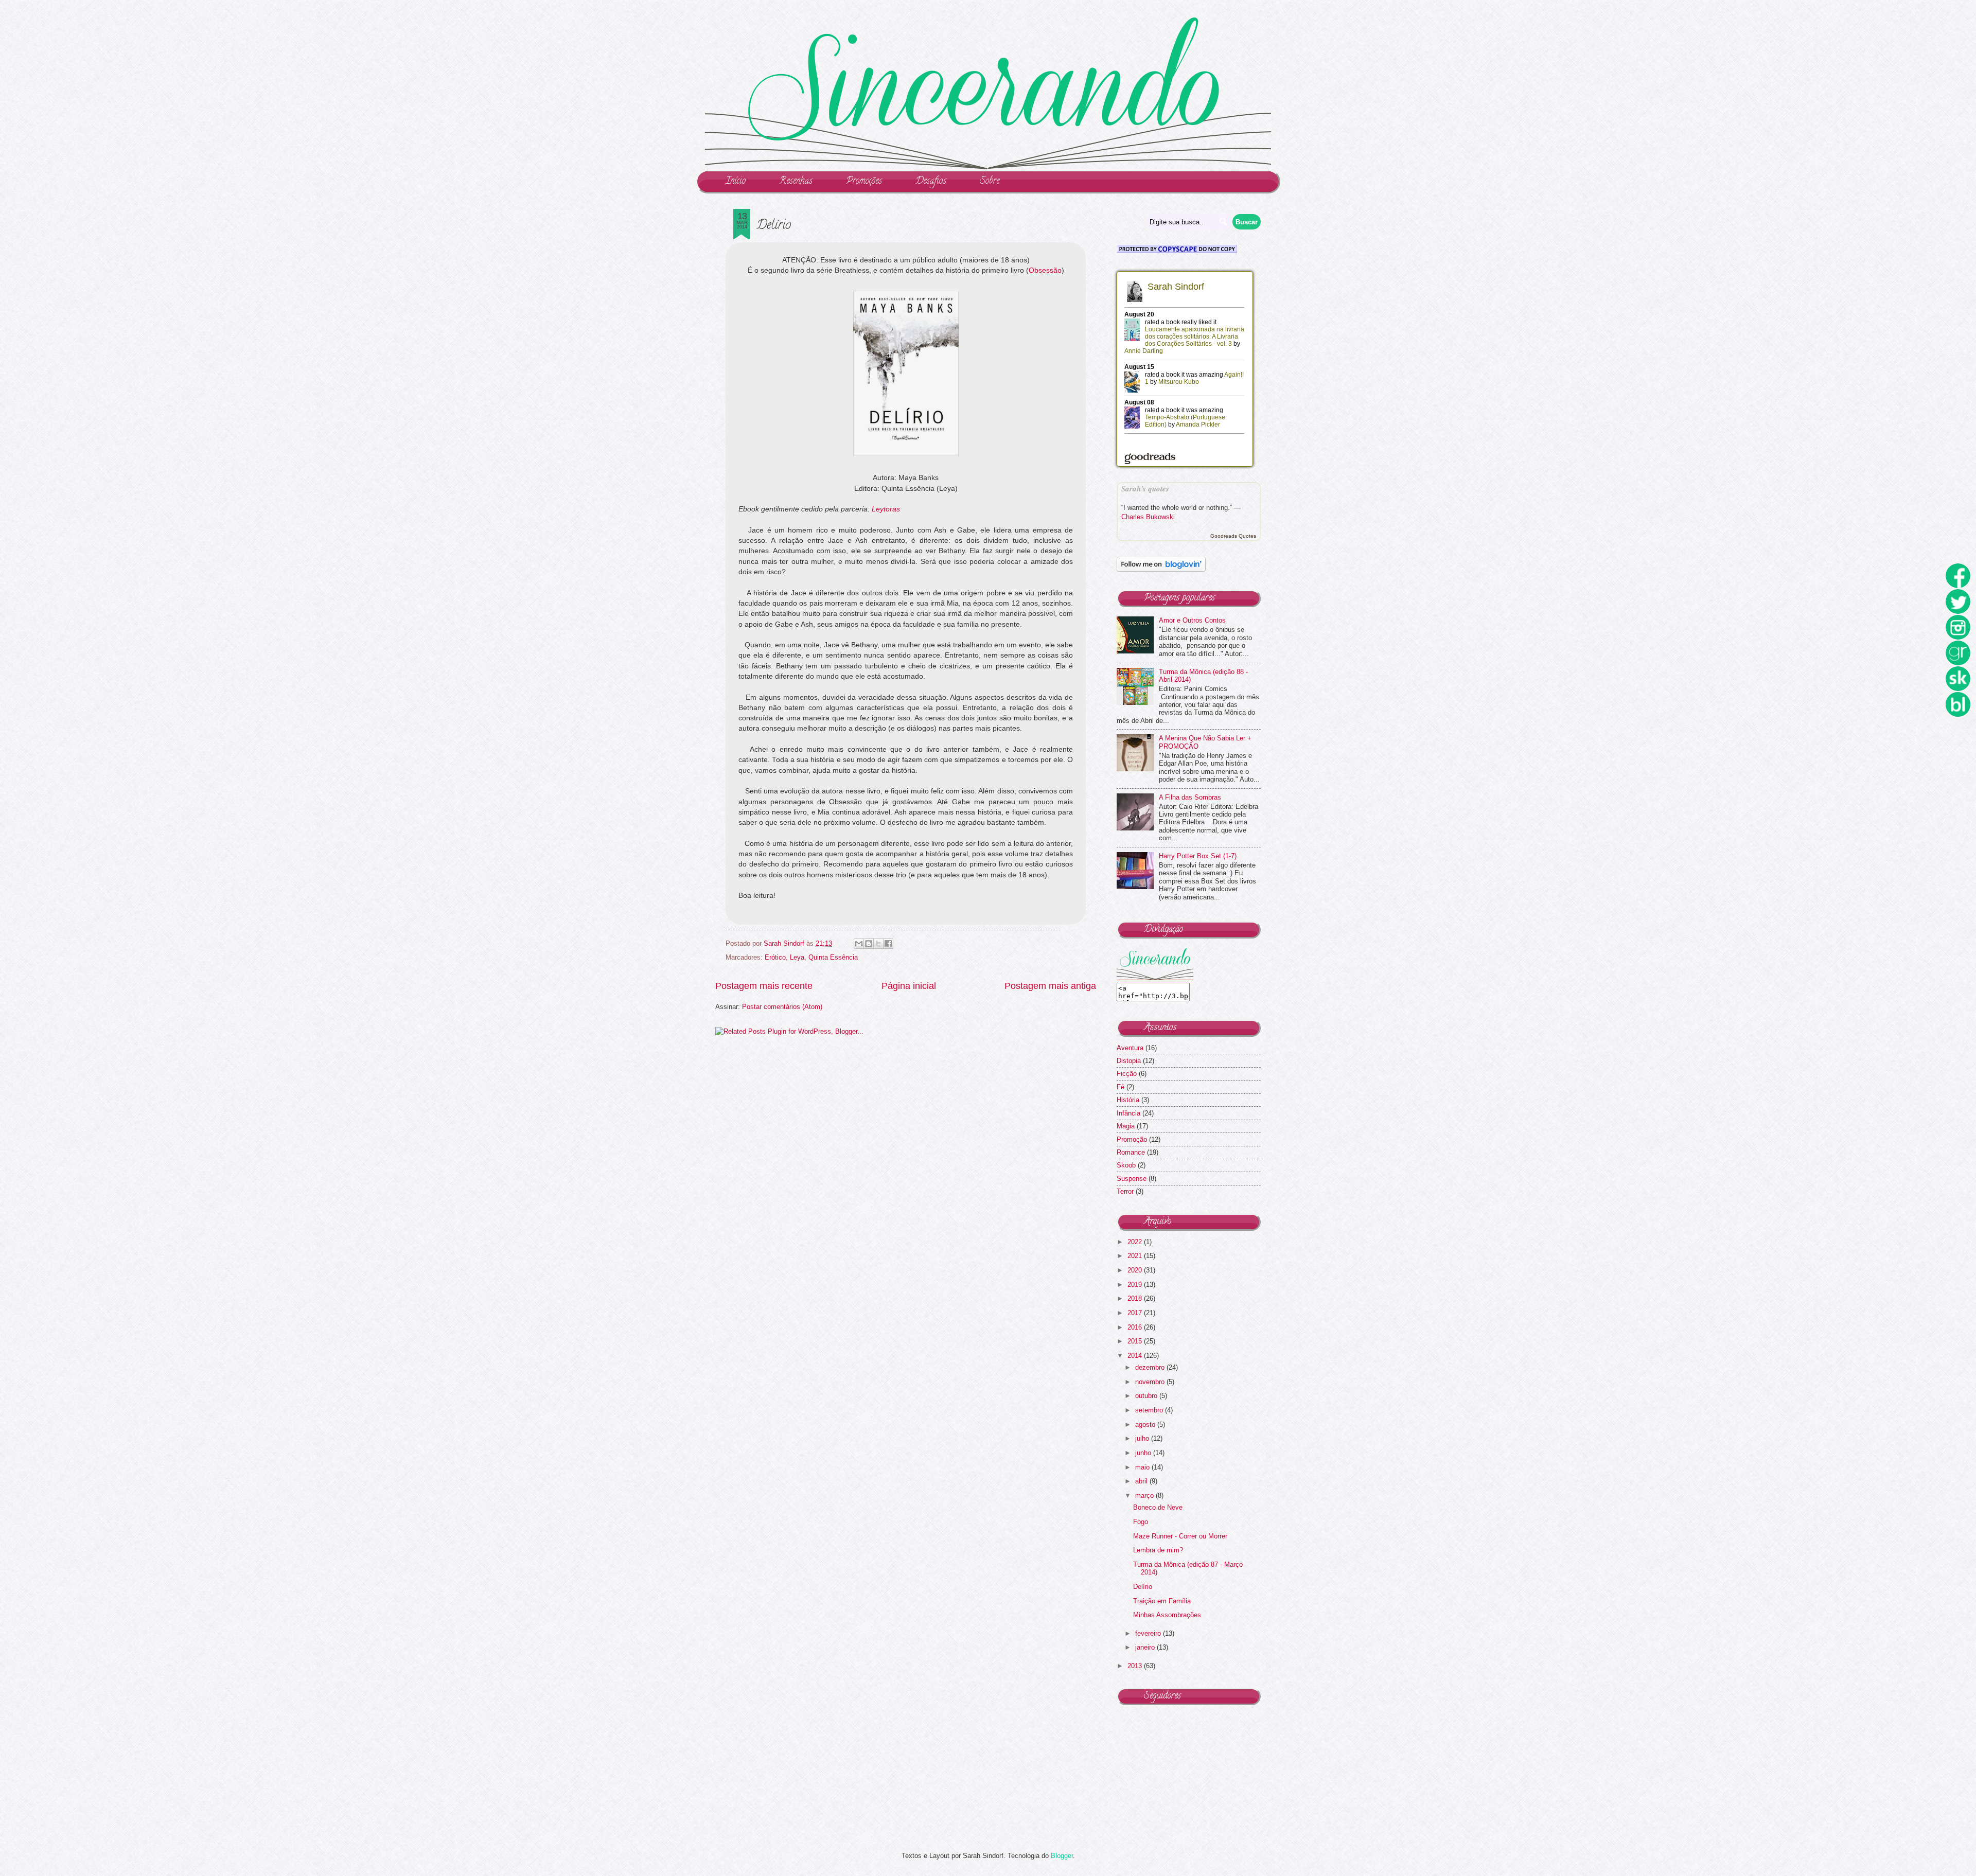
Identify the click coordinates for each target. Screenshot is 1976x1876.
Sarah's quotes (1145, 489)
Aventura (1130, 1048)
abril (1142, 1481)
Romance (1131, 1152)
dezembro (1151, 1367)
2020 (1136, 1270)
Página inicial (909, 986)
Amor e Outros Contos (1192, 620)
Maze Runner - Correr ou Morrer (1180, 1536)
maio (1143, 1467)
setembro (1150, 1410)
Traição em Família (1162, 1601)
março (1145, 1496)
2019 (1136, 1285)
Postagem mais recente (764, 986)
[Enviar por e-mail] (859, 944)
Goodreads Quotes (1233, 536)
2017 (1136, 1313)
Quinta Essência (833, 957)
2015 (1136, 1341)
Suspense (1132, 1179)
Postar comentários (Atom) (782, 1007)
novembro (1151, 1382)
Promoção (1132, 1139)
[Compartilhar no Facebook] (888, 944)
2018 (1136, 1298)
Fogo (1141, 1522)
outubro (1147, 1396)
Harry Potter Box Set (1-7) (1198, 856)
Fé (1121, 1087)
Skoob (1126, 1165)
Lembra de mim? (1158, 1550)
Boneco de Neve (1158, 1507)
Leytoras (886, 509)
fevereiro (1149, 1633)
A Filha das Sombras (1190, 797)
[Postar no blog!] (869, 944)
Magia (1126, 1126)
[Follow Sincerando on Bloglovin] (1161, 569)
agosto (1146, 1424)
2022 (1136, 1242)
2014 (1136, 1356)
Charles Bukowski (1148, 517)
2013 (1136, 1666)
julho (1143, 1438)
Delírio (1143, 1587)
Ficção (1127, 1074)
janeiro (1146, 1647)
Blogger (1062, 1856)
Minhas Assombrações (1167, 1615)
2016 (1136, 1327)
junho (1144, 1453)
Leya (797, 957)
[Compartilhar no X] (878, 944)
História (1128, 1100)
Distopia (1129, 1061)
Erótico (775, 957)
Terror (1125, 1191)
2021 (1136, 1256)
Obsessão (1045, 270)
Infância (1128, 1113)
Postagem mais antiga (1050, 986)
